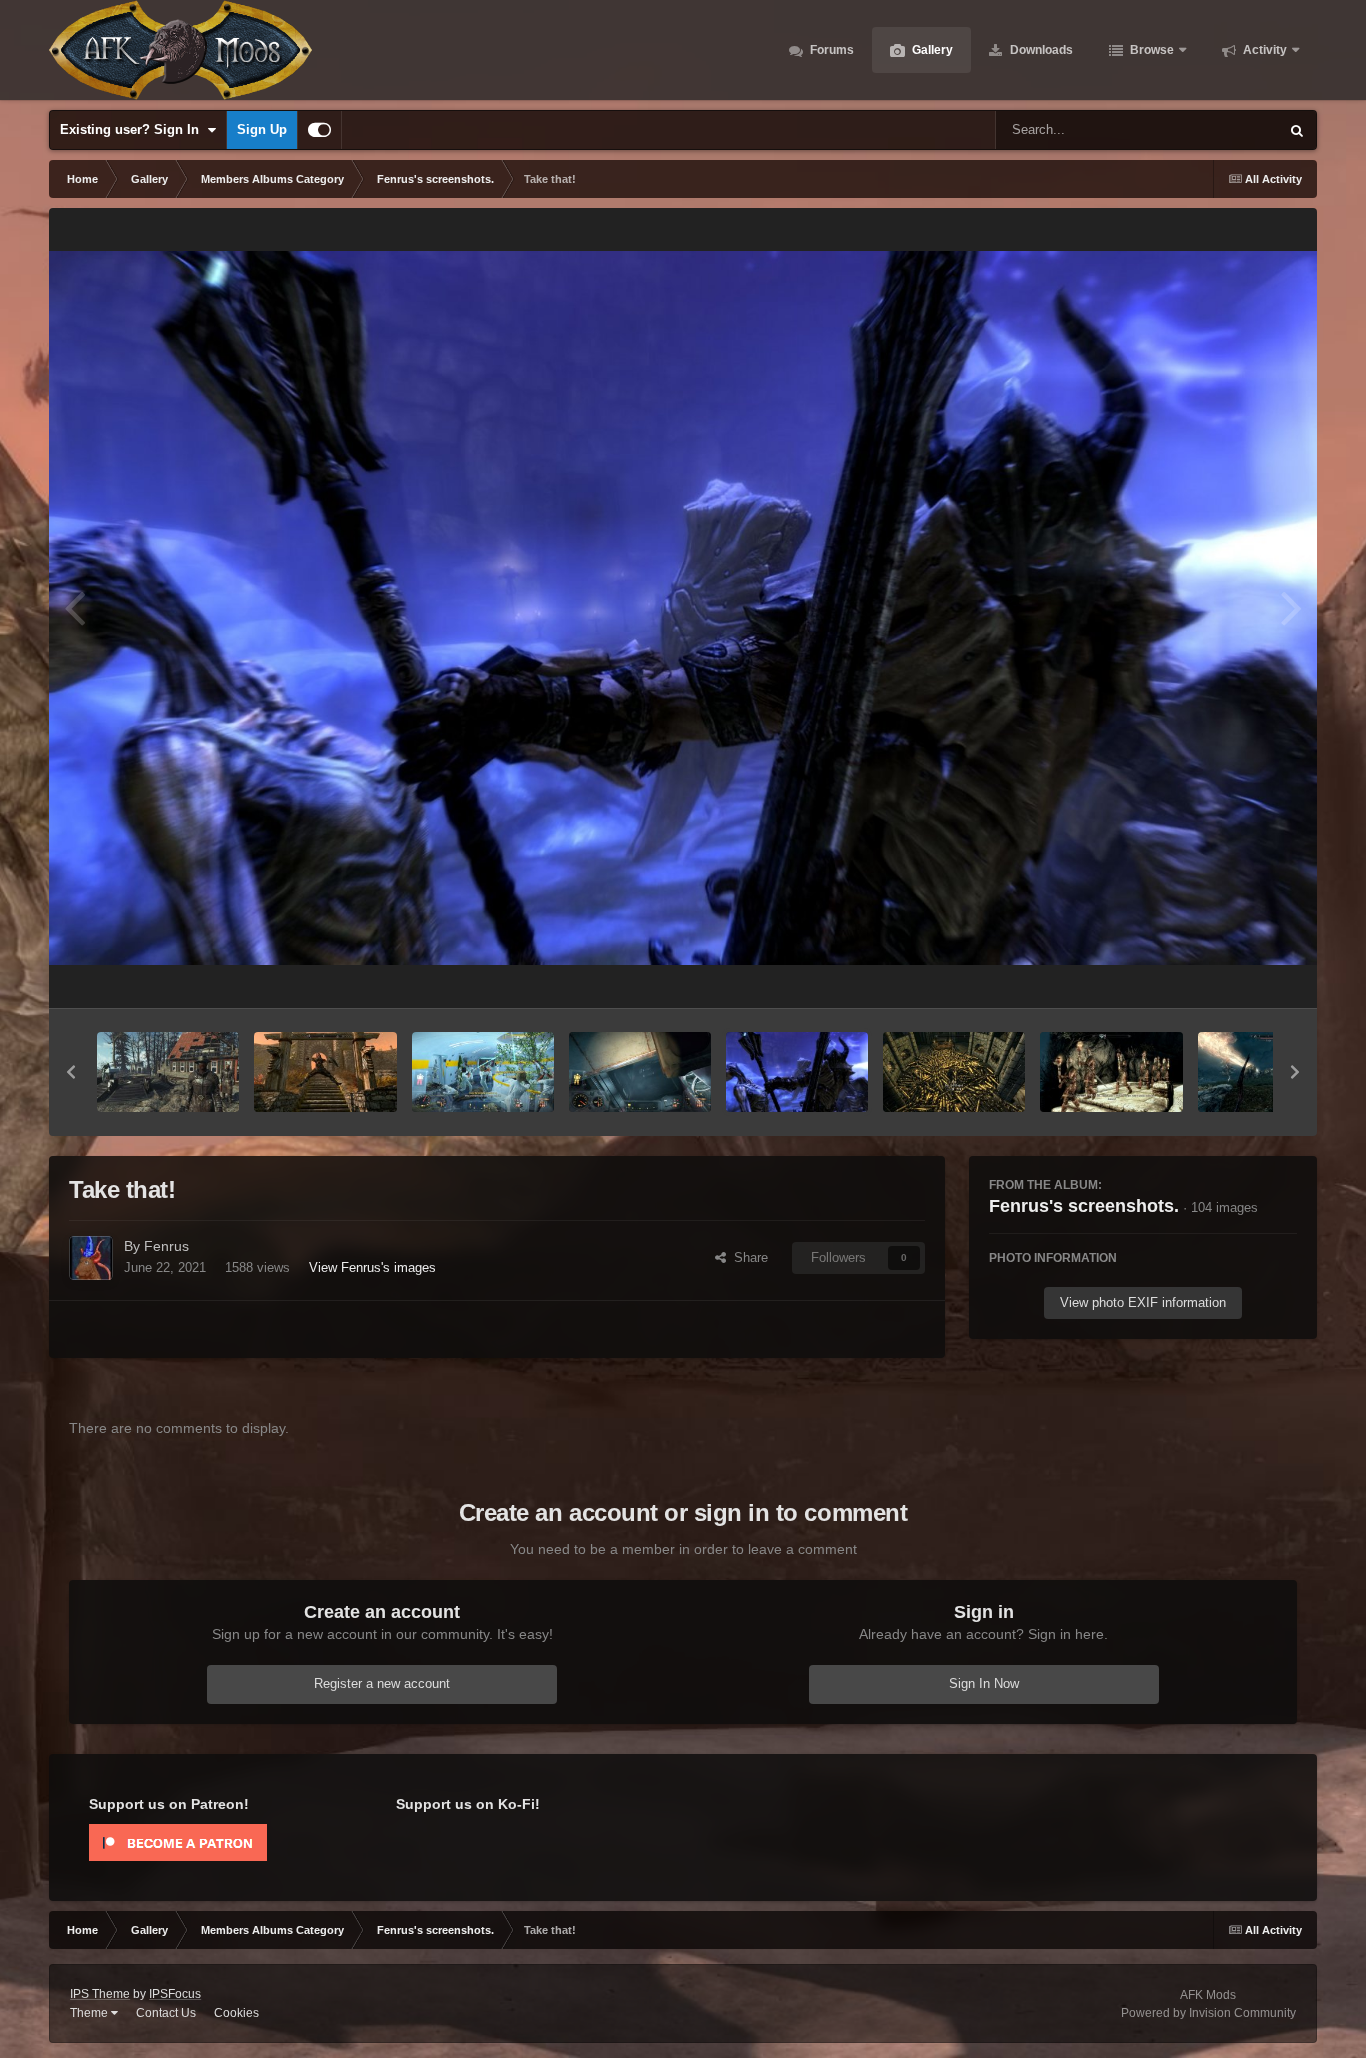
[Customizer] (319, 130)
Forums (830, 50)
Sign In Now (984, 1683)
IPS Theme (100, 1994)
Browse (1150, 50)
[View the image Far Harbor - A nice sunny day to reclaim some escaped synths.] (168, 1072)
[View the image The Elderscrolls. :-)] (954, 1072)
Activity (1263, 50)
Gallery (931, 50)
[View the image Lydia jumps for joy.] (325, 1072)
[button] (71, 1072)
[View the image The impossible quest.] (640, 1072)
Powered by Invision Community (1208, 2013)
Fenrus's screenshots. (1084, 1206)
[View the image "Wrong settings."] (483, 1072)
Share (747, 1257)
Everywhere (1218, 130)
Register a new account (382, 1683)
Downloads (1040, 50)
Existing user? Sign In (133, 129)
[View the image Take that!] (797, 1072)
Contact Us (166, 2013)
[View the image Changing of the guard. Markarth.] (1111, 1072)
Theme (90, 2013)
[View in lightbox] (683, 607)
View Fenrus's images (372, 1267)
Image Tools (1236, 971)
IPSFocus (175, 1994)
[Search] (1297, 130)
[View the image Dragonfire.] (1269, 1072)
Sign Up (262, 129)
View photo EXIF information (1143, 1302)
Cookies (236, 2013)
